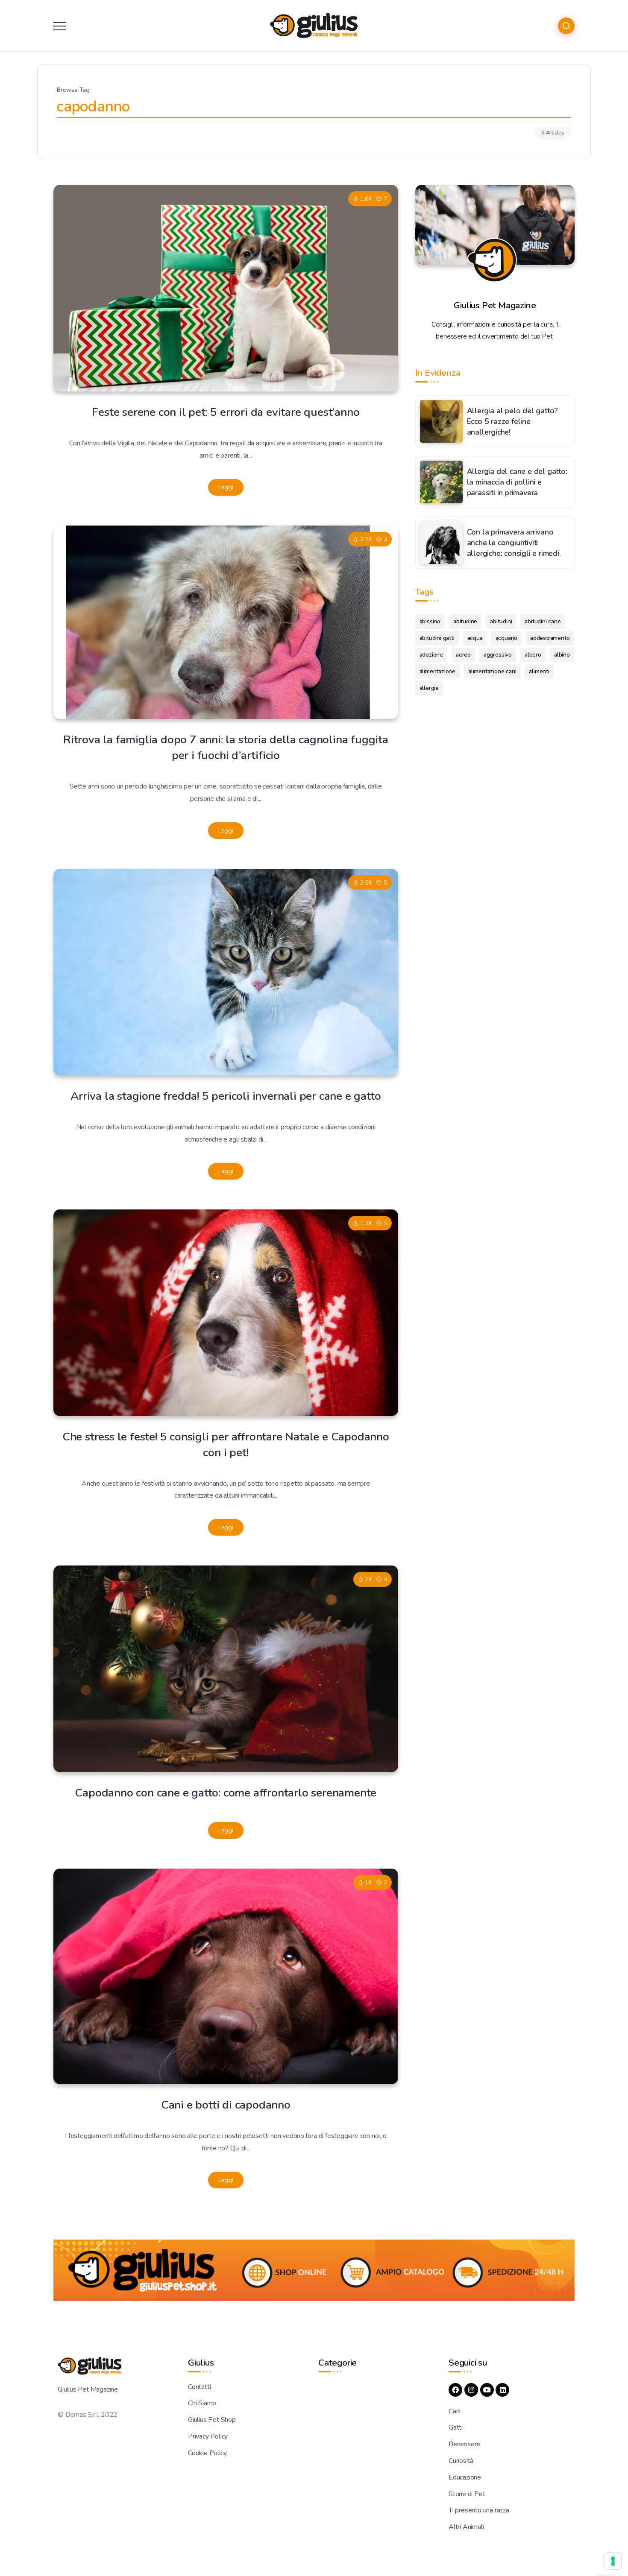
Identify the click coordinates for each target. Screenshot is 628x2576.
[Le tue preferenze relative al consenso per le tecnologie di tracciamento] (613, 2561)
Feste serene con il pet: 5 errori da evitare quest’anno (226, 412)
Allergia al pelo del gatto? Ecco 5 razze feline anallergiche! (513, 421)
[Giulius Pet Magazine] (314, 25)
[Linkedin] (502, 2390)
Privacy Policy (208, 2436)
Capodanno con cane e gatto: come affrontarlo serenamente (226, 1793)
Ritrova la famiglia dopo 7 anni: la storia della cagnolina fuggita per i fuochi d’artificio (226, 747)
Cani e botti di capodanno (226, 2105)
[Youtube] (487, 2390)
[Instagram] (471, 2390)
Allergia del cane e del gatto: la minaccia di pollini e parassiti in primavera (517, 482)
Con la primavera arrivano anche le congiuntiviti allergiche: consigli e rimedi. (514, 542)
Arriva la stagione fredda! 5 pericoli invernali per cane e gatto (226, 1096)
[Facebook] (455, 2390)
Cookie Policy (207, 2453)
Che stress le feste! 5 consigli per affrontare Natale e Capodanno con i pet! (226, 1444)
